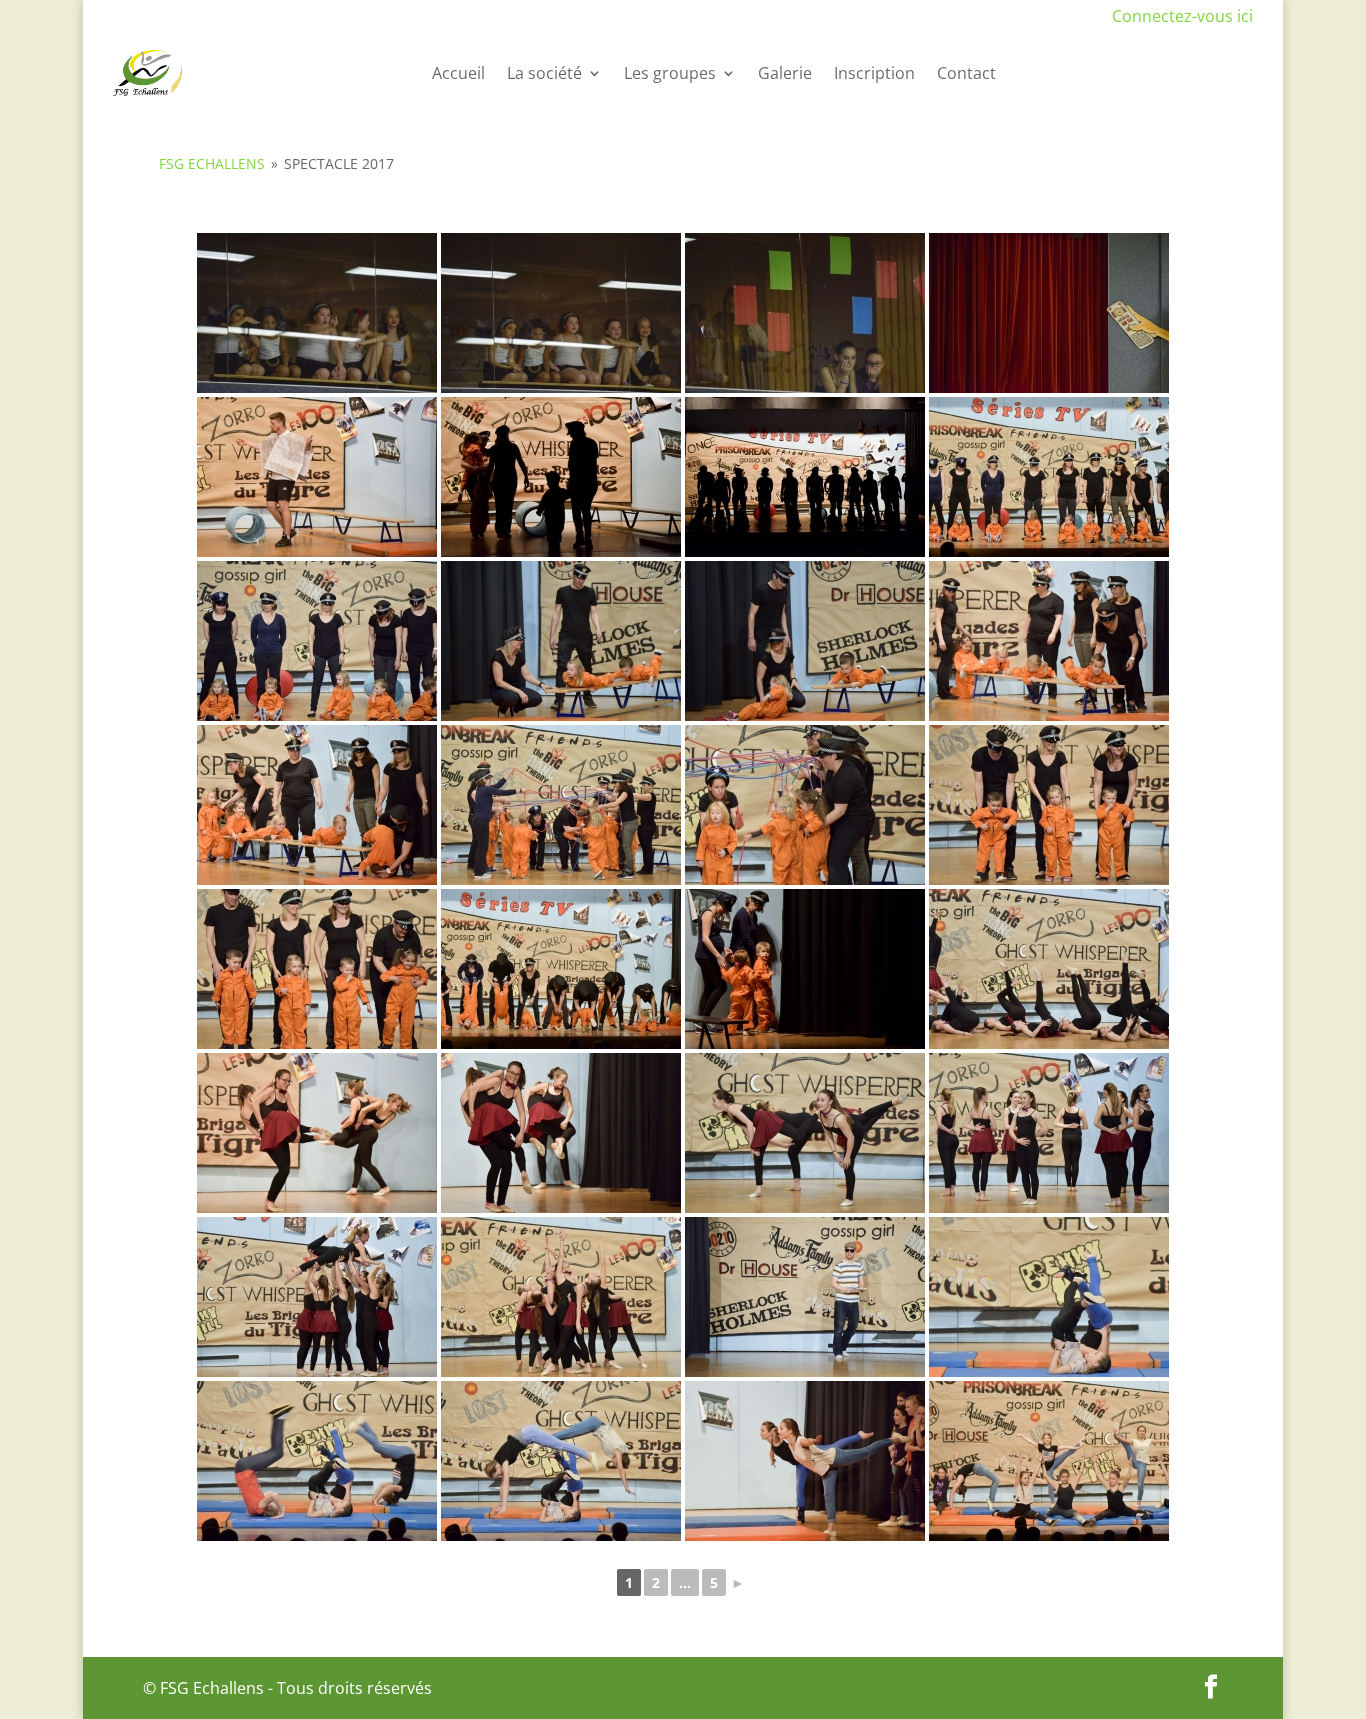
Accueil (458, 73)
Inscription (874, 73)
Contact (966, 73)
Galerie (785, 73)
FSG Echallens (212, 163)
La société (544, 73)
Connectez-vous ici (1182, 16)
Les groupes (670, 73)
